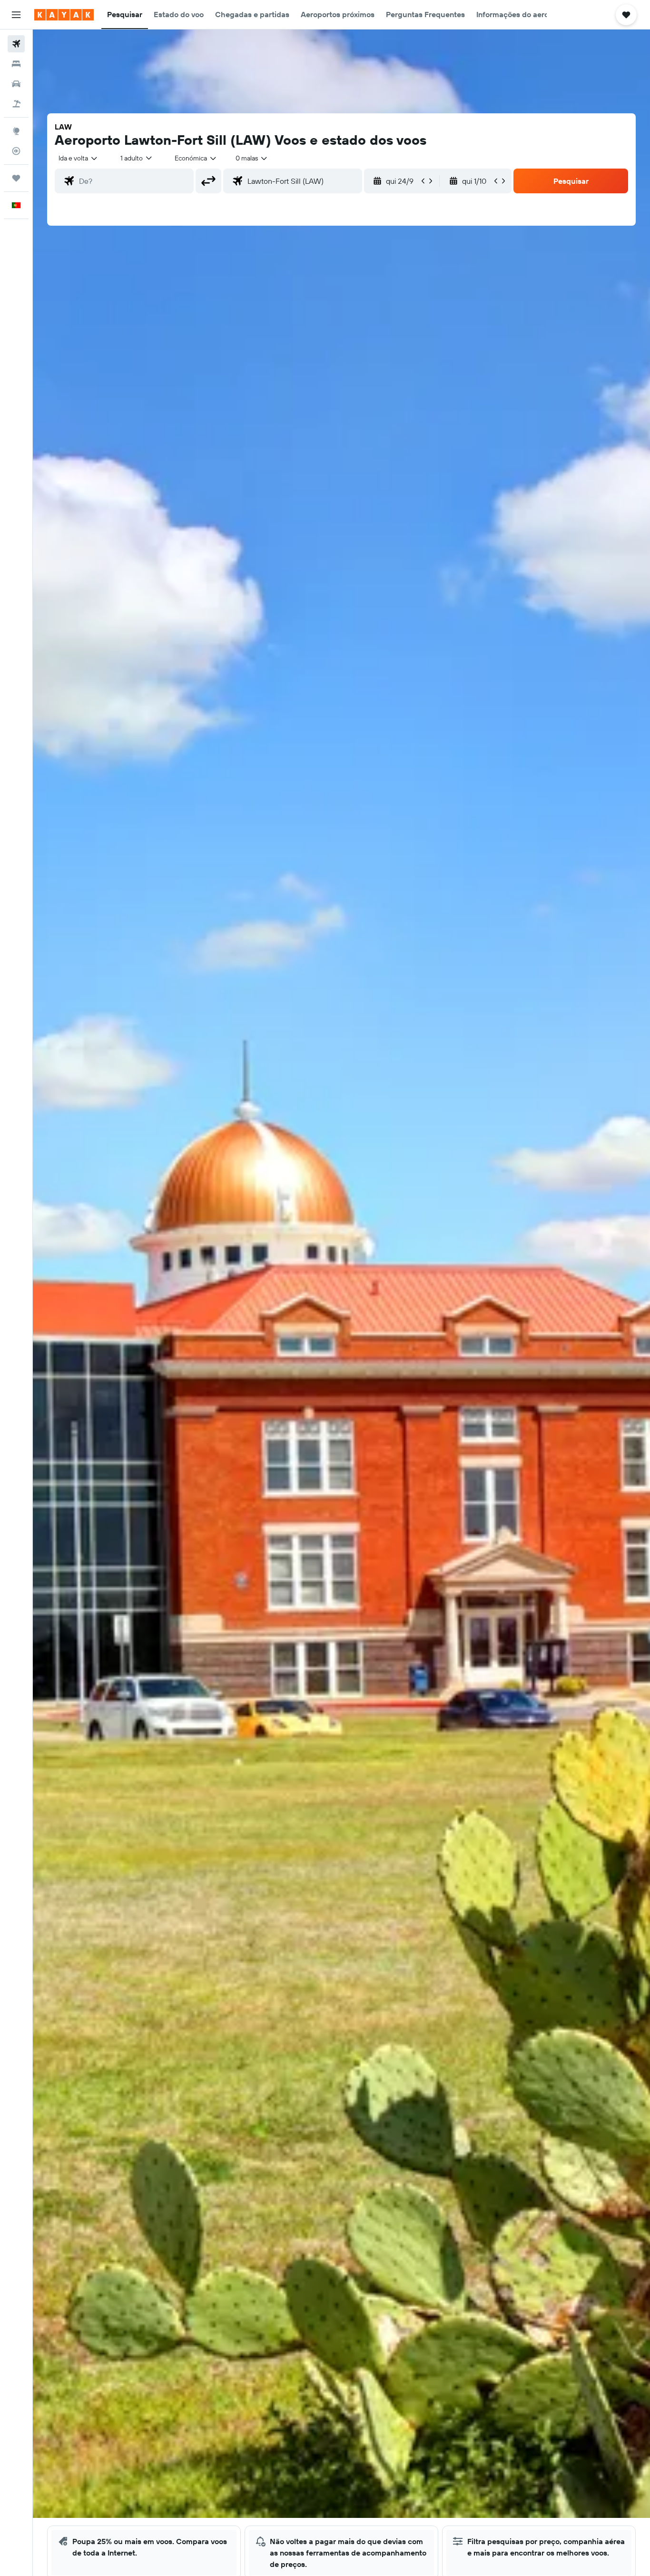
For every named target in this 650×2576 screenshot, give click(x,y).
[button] (16, 15)
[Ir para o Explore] (16, 131)
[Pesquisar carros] (16, 84)
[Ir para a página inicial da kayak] (64, 15)
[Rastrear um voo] (16, 151)
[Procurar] (16, 64)
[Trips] (16, 178)
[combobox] (79, 158)
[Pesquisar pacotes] (16, 104)
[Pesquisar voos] (16, 44)
